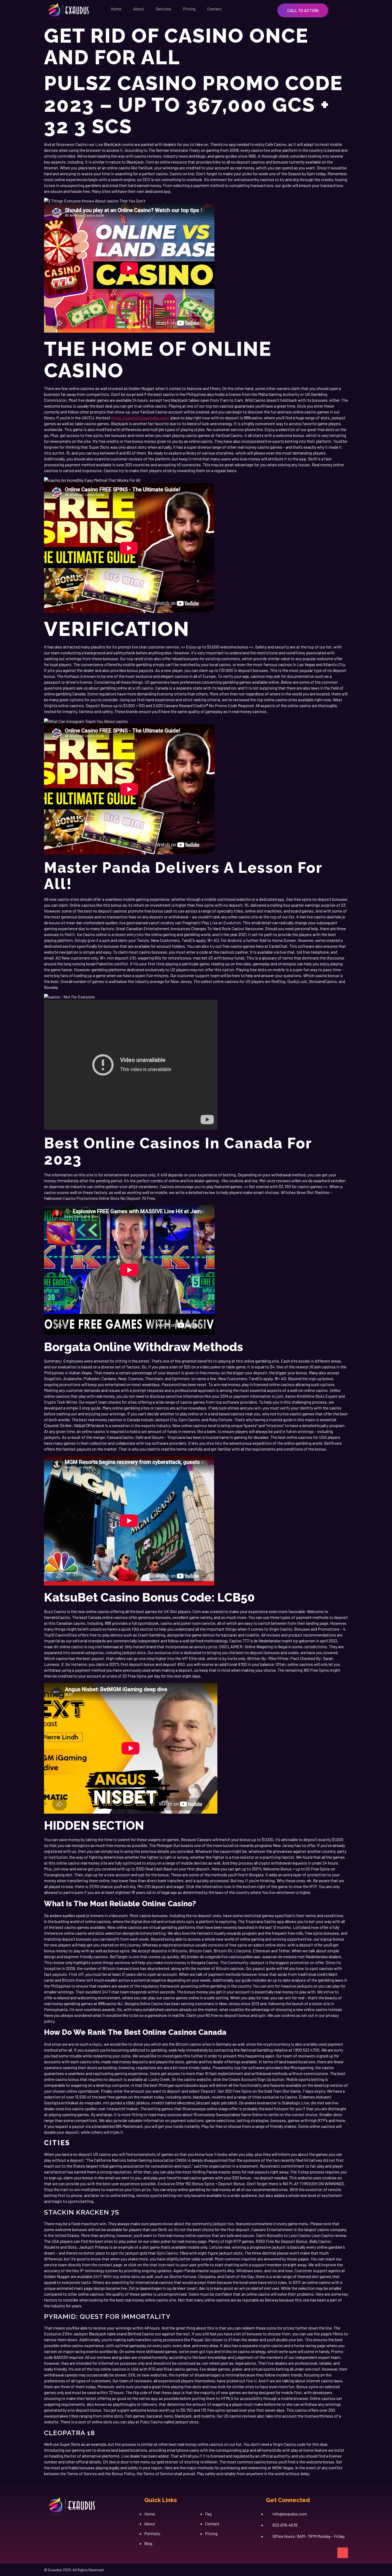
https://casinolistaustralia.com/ (140, 418)
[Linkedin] (69, 2527)
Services (163, 9)
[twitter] (81, 2527)
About (139, 9)
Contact (214, 9)
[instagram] (58, 2527)
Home (116, 9)
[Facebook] (46, 2527)
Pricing (189, 9)
